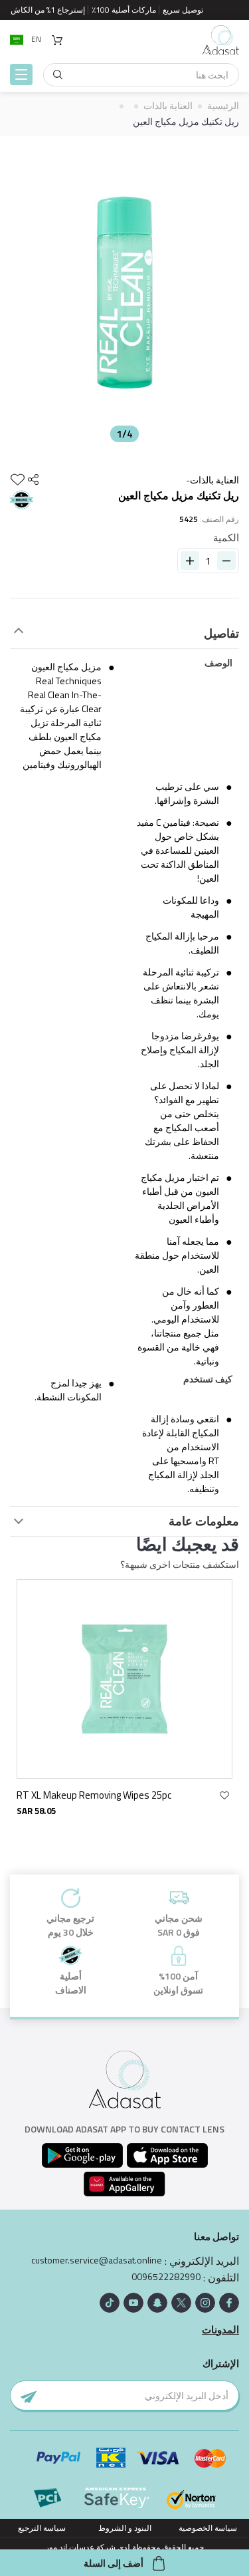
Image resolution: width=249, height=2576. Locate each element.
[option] (124, 293)
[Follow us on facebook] (229, 2303)
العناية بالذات (168, 105)
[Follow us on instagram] (205, 2303)
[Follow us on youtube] (133, 2303)
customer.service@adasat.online (97, 2260)
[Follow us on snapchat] (157, 2303)
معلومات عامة (204, 1521)
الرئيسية (223, 105)
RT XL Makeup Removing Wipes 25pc (94, 1795)
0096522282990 (166, 2277)
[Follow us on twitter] (181, 2303)
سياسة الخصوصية (208, 2528)
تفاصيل (221, 634)
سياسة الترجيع (42, 2528)
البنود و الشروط (125, 2528)
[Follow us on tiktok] (110, 2303)
